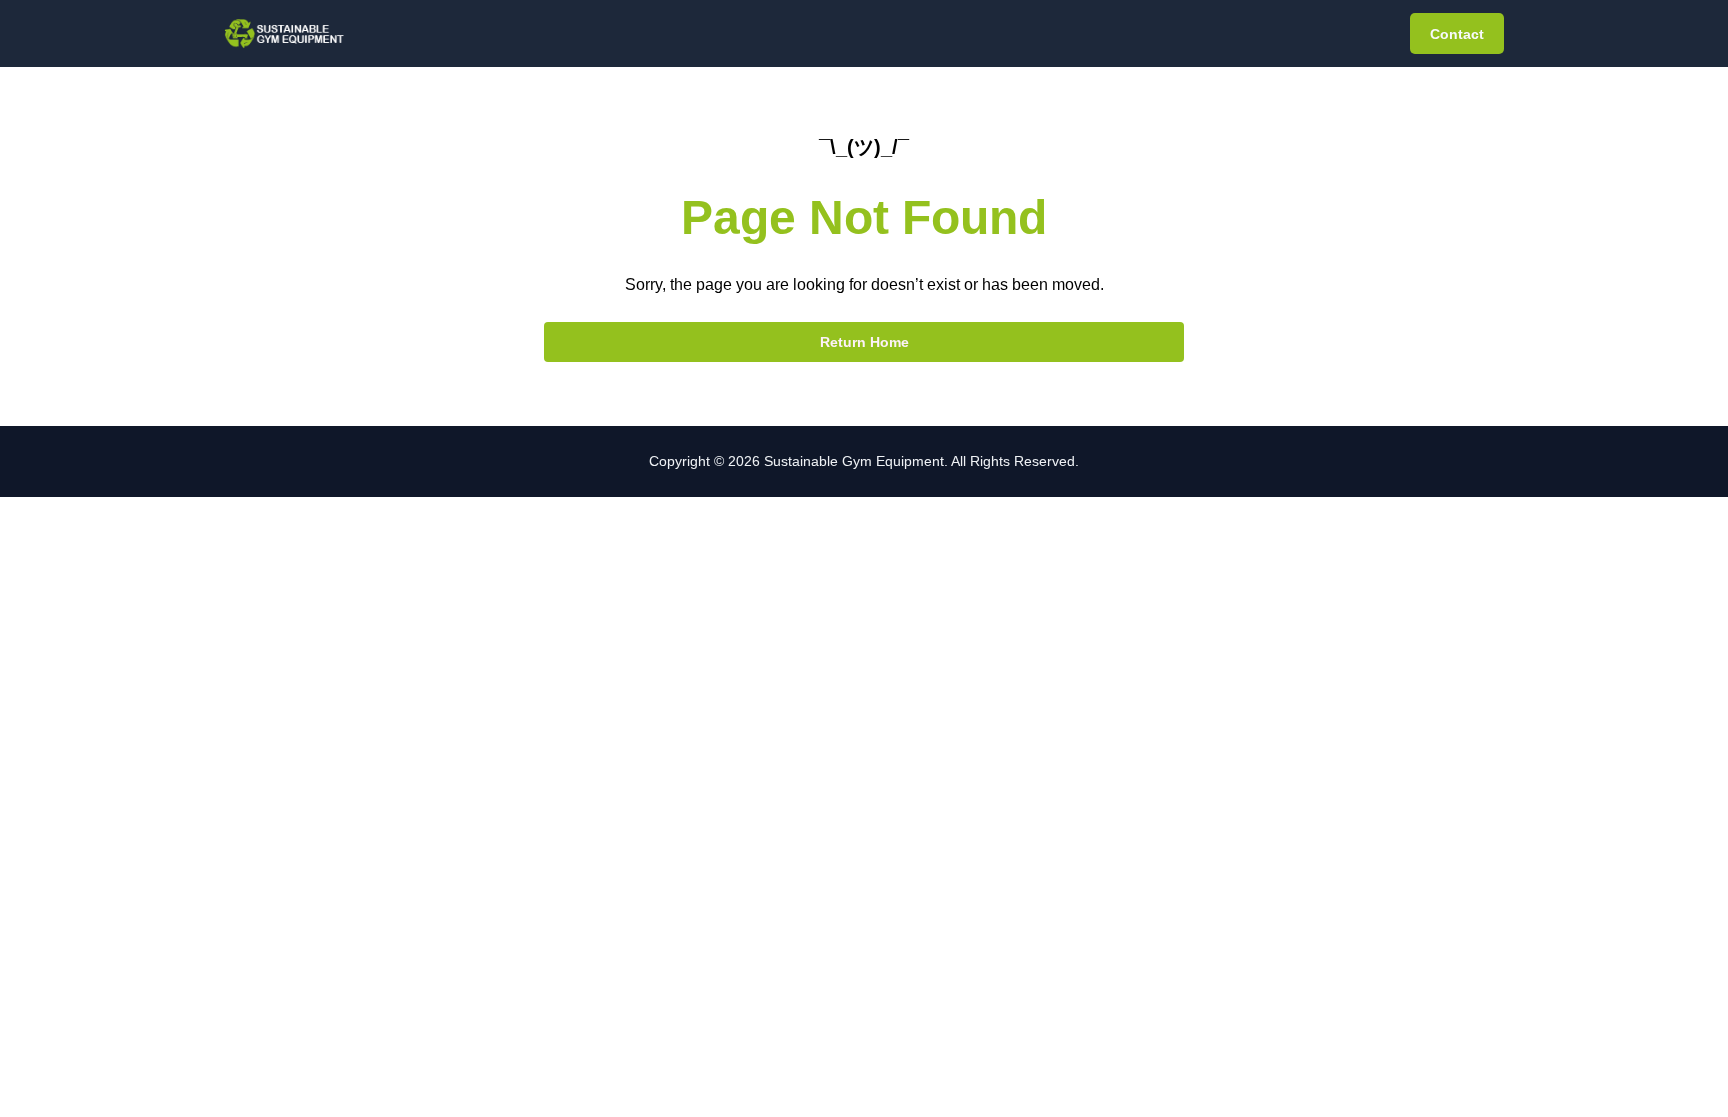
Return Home (864, 342)
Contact (1457, 34)
